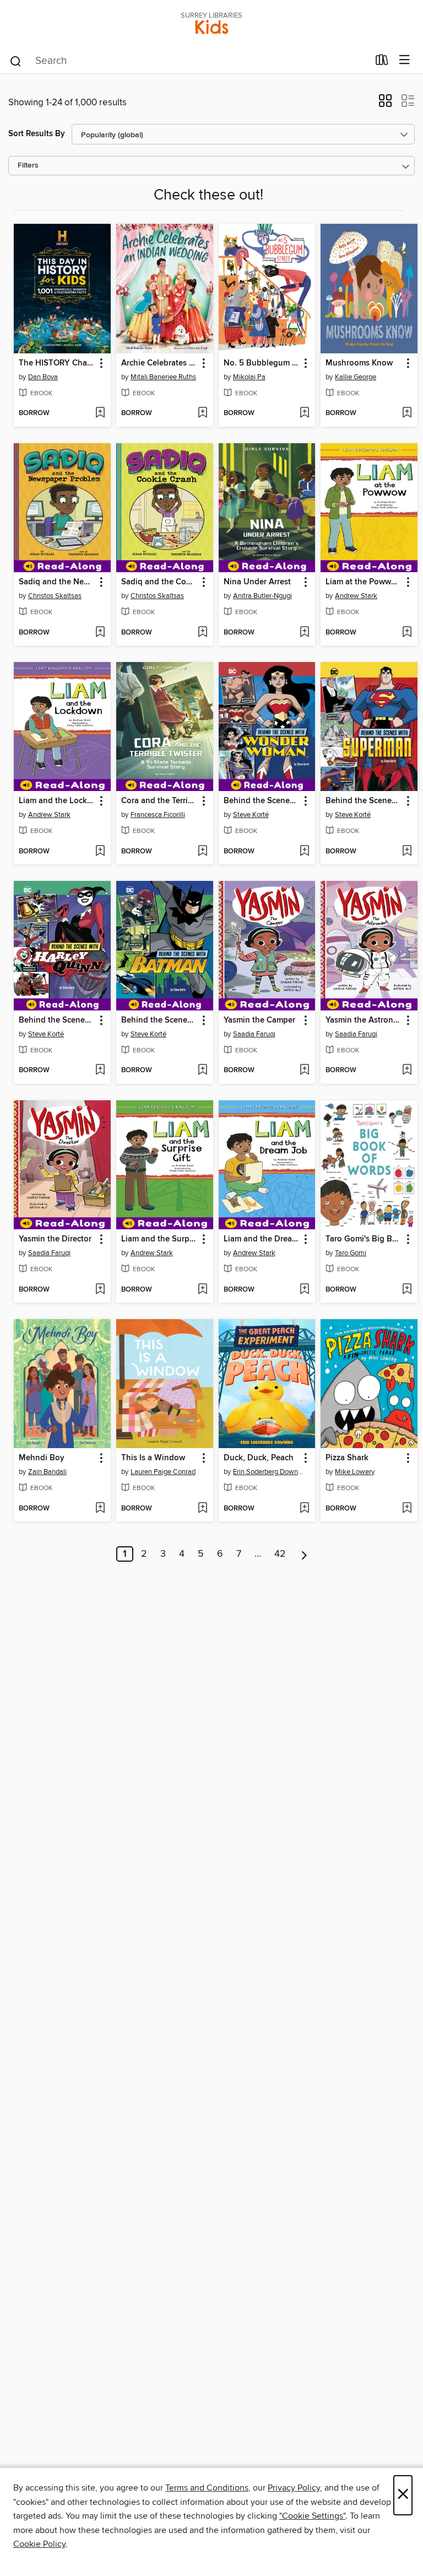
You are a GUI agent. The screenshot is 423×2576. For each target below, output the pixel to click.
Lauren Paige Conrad (163, 1472)
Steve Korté (251, 815)
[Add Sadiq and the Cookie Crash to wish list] (202, 633)
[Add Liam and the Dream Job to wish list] (304, 1290)
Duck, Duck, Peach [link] (259, 1458)
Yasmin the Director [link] (55, 1239)
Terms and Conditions (207, 2488)
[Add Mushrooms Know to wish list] (407, 413)
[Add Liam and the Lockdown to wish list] (100, 852)
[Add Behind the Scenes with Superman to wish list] (407, 852)
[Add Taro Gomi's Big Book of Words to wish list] (407, 1290)
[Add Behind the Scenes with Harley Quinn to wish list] (100, 1071)
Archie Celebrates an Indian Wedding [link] (159, 363)
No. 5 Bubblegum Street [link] (262, 363)
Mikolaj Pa (249, 377)
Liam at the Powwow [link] (364, 582)
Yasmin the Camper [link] (259, 1020)
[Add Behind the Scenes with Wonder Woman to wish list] (304, 852)
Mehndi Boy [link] (42, 1458)
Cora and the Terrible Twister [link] (159, 801)
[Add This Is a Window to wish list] (202, 1509)
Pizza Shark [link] (347, 1458)
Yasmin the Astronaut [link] (364, 1020)
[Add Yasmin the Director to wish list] (100, 1290)
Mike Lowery (355, 1472)
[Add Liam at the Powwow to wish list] (407, 633)
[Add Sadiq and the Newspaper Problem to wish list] (100, 633)
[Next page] (304, 1554)
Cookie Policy (39, 2544)
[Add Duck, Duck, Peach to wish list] (304, 1509)
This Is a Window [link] (153, 1458)
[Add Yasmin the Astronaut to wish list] (407, 1071)
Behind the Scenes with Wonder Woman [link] (262, 801)
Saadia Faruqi (254, 1034)
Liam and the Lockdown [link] (57, 801)
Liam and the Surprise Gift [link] (159, 1239)
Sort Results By (37, 134)
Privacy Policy (294, 2488)
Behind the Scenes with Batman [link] (159, 1020)
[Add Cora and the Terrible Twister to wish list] (202, 852)
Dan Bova (43, 377)
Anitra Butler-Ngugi (262, 596)
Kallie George (356, 377)
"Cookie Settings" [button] (312, 2516)
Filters (28, 166)
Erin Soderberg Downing (269, 1472)
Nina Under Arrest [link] (257, 582)
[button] (385, 104)
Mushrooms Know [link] (359, 363)
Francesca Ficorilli (158, 815)
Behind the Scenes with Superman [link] (364, 801)
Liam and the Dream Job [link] (262, 1239)
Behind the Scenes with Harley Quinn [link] (57, 1020)
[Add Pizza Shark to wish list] (407, 1509)
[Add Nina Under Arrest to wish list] (304, 633)
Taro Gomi (351, 1253)
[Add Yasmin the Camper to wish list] (304, 1071)
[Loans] (382, 62)
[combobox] (189, 61)
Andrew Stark (356, 596)
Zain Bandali (47, 1472)
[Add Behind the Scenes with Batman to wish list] (202, 1071)
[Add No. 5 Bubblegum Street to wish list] (304, 413)
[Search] (16, 61)
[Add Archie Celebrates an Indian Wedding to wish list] (202, 413)
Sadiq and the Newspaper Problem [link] (57, 582)
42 (280, 1554)
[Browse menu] (405, 60)
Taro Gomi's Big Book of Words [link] (364, 1239)
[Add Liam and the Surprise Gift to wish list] (202, 1290)
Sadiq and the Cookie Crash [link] (159, 582)
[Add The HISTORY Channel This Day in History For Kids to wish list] (100, 413)
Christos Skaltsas (55, 596)
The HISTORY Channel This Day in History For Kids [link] (57, 363)
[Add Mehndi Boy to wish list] (100, 1509)
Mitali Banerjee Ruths (163, 377)
